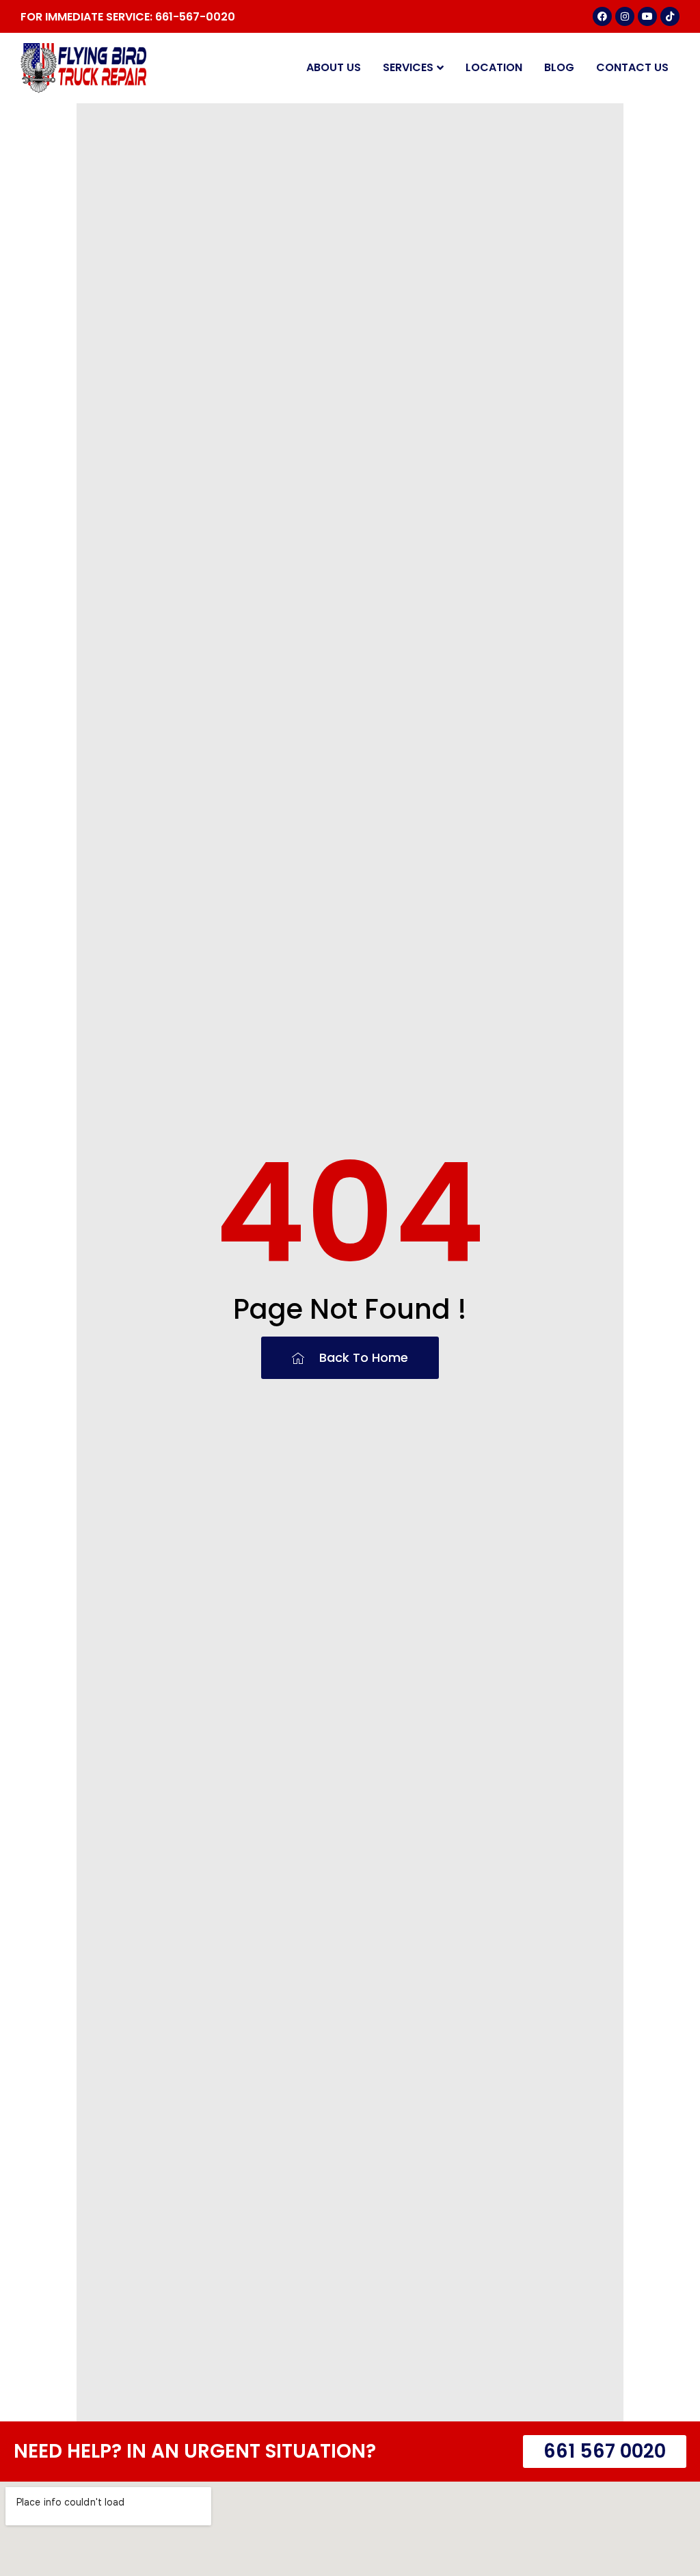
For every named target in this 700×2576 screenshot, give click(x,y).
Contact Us (632, 67)
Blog (559, 67)
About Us (334, 67)
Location (494, 67)
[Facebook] (602, 16)
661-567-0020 (195, 17)
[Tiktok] (670, 16)
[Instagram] (625, 16)
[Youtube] (647, 16)
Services (408, 67)
